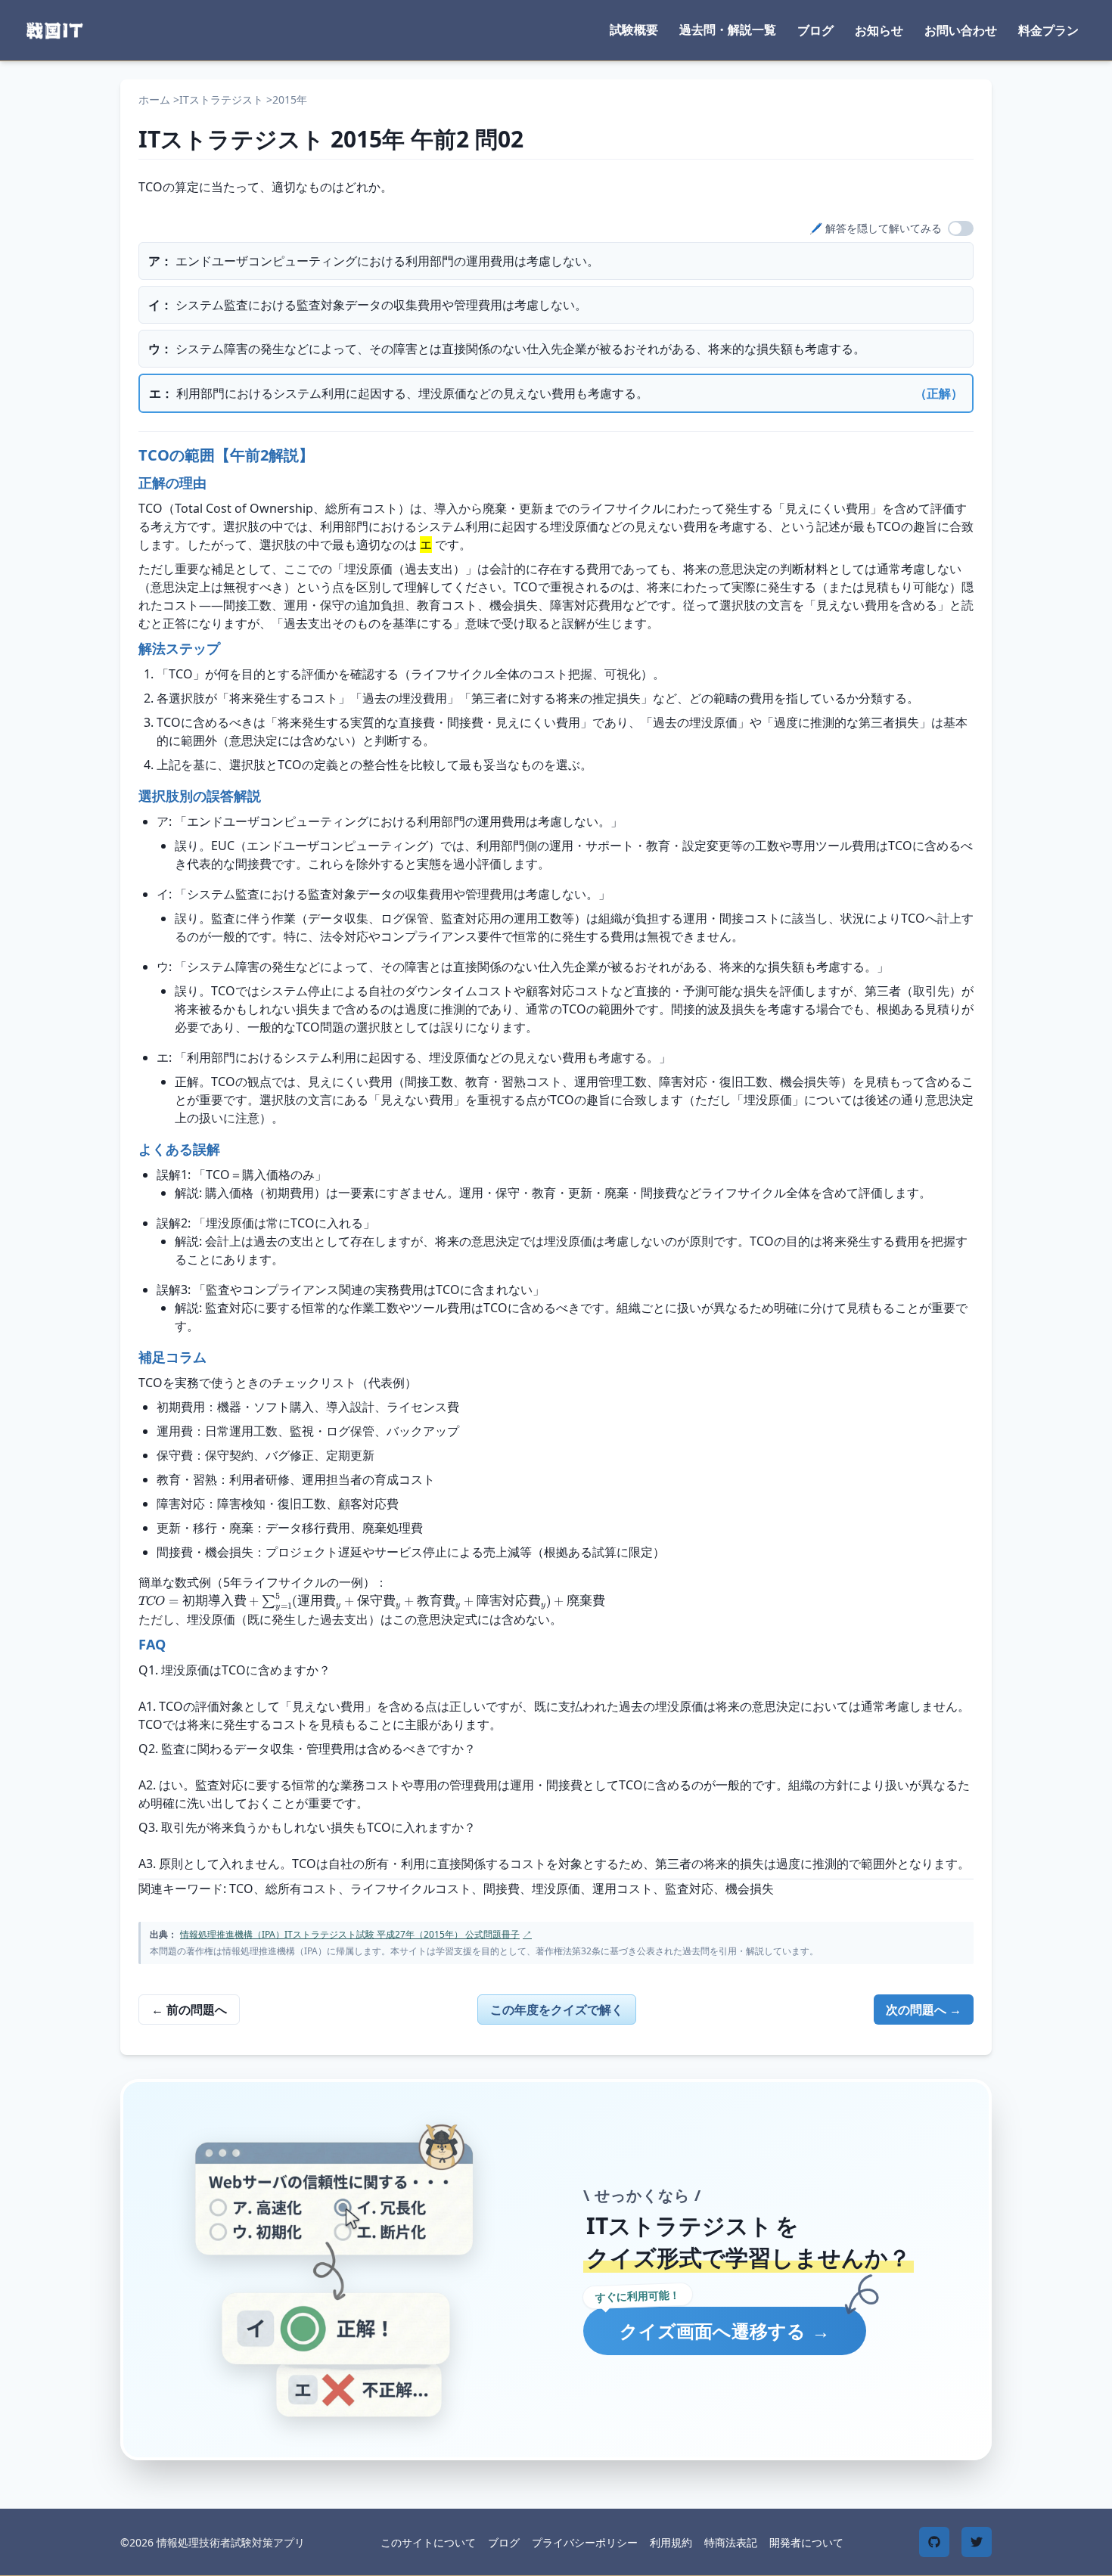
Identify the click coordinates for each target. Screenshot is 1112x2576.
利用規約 (671, 2542)
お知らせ (879, 30)
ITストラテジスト (221, 99)
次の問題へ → (924, 2010)
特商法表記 (731, 2542)
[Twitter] (977, 2542)
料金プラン (1048, 30)
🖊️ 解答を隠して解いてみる (876, 228)
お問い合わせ (961, 30)
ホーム (154, 99)
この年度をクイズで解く (557, 2010)
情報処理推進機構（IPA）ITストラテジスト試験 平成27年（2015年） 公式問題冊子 (356, 1934)
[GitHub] (934, 2542)
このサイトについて (428, 2542)
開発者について (806, 2542)
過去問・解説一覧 (728, 29)
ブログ (815, 30)
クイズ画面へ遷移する (725, 2331)
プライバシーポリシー (585, 2542)
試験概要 (634, 29)
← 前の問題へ (189, 2010)
